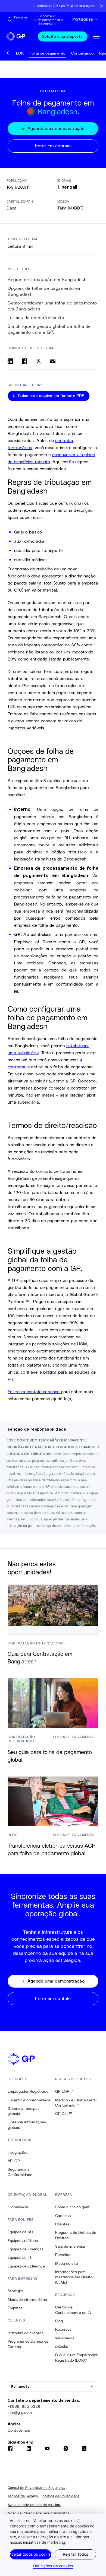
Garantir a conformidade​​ (29, 2100)
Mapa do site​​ (67, 2263)
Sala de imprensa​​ (70, 2246)
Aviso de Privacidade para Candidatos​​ (39, 2513)
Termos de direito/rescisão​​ (36, 318)
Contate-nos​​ (19, 2430)
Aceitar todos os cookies (31, 2554)
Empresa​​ (15, 2308)
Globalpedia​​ (18, 2207)
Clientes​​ (63, 2224)
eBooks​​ (62, 2346)
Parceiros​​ (63, 2255)
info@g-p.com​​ (20, 2412)
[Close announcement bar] (102, 6)
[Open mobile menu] (96, 36)
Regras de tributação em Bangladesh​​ (47, 280)
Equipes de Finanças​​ (26, 2249)
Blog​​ (59, 2321)
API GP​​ (14, 2161)
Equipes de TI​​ (19, 2257)
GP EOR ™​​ (65, 2091)
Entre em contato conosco (34, 1391)
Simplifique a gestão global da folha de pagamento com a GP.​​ (49, 329)
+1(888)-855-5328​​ (24, 2406)
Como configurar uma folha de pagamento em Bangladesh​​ (52, 306)
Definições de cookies (53, 2566)
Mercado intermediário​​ (27, 2299)
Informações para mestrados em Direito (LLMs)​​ (74, 2277)
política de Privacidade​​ (61, 2496)
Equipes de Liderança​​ (26, 2266)
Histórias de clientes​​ (26, 2333)
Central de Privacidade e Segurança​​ (37, 2488)
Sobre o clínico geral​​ (73, 2207)
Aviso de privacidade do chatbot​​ (34, 2505)
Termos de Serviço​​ (23, 2496)
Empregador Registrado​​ (28, 2091)
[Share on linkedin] (10, 361)
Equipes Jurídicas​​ (23, 2241)
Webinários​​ (65, 2338)
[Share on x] (39, 361)
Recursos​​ (63, 2329)
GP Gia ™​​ (64, 2114)
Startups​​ (15, 2291)
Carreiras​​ (63, 2216)
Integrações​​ (18, 2152)
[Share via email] (53, 361)
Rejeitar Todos (75, 2554)
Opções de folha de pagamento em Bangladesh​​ (45, 291)
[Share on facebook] (24, 361)
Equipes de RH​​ (20, 2232)
